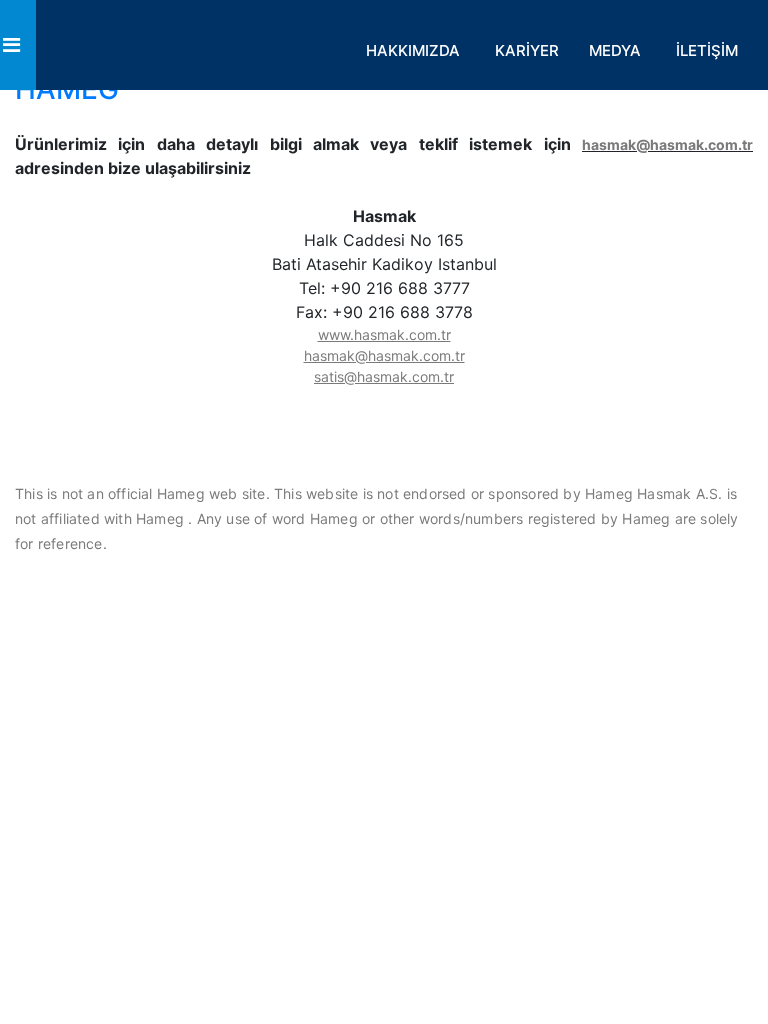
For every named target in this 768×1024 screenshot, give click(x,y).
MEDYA (615, 50)
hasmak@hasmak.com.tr (667, 144)
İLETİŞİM (707, 50)
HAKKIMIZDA (413, 50)
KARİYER (527, 50)
